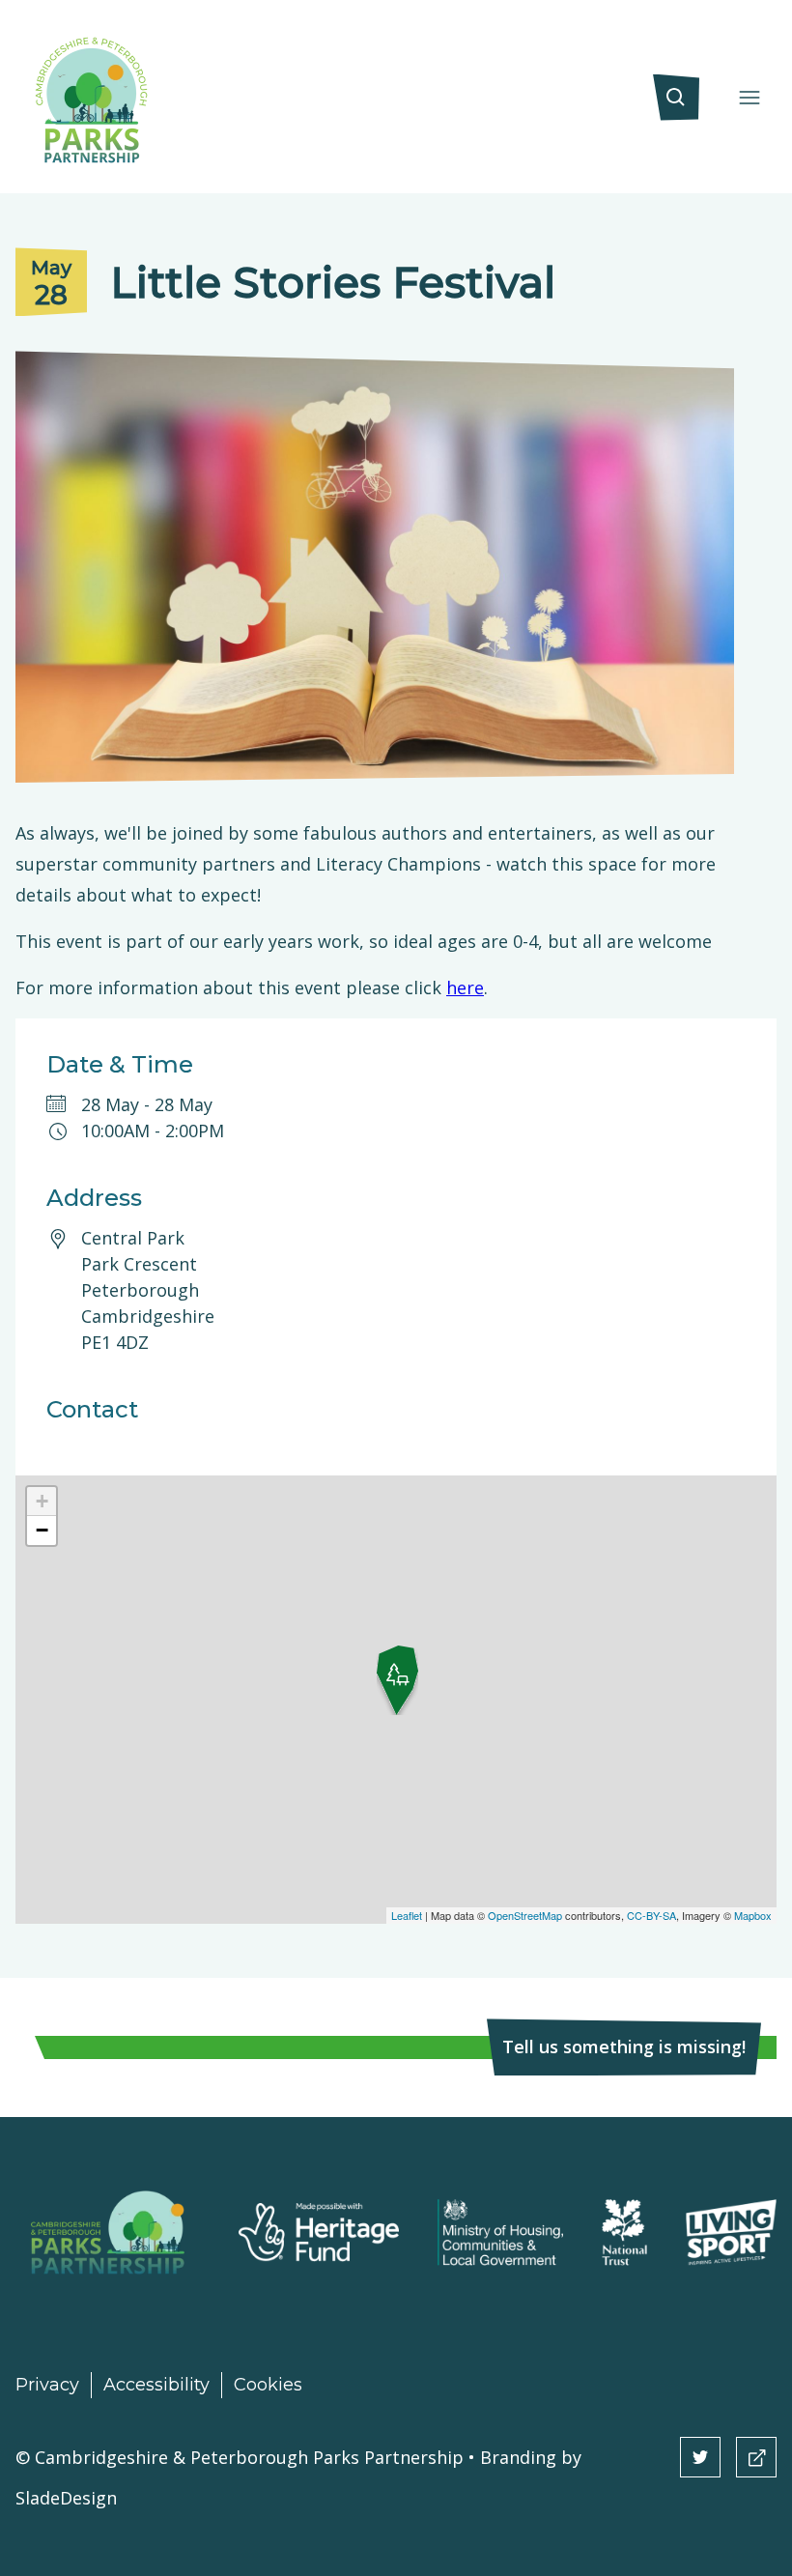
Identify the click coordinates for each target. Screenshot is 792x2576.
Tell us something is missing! (624, 2046)
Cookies (268, 2385)
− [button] (42, 1530)
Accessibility (156, 2385)
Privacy (47, 2385)
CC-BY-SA (651, 1915)
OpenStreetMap (525, 1915)
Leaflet (407, 1915)
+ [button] (42, 1501)
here (465, 987)
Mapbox (753, 1915)
